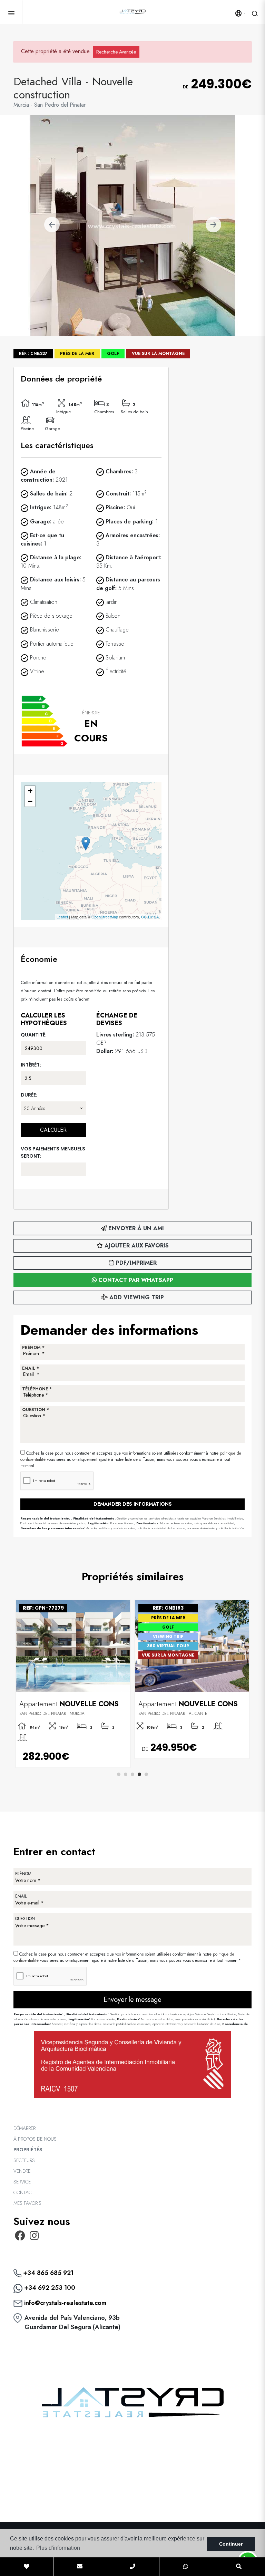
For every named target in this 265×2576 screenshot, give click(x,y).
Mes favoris (27, 2203)
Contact (24, 2192)
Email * (31, 1368)
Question (25, 1919)
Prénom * (33, 1348)
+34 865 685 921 (47, 2273)
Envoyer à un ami (135, 1228)
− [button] (30, 801)
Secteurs (24, 2160)
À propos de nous (35, 2139)
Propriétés (28, 2150)
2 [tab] (126, 1774)
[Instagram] (35, 2238)
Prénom (23, 1874)
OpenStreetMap (105, 917)
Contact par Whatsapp (135, 1280)
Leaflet (62, 917)
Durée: (29, 1095)
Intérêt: (31, 1065)
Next (213, 225)
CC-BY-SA (150, 917)
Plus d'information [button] (58, 2548)
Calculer (53, 1130)
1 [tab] (119, 1774)
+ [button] (30, 791)
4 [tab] (139, 1774)
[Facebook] (20, 2238)
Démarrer (24, 2128)
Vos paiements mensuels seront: (53, 1152)
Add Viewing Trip (136, 1297)
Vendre (22, 2171)
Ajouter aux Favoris (136, 1246)
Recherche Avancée (116, 52)
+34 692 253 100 (49, 2288)
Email (21, 1896)
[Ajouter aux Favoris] (122, 1606)
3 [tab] (132, 1774)
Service (22, 2182)
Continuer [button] (231, 2544)
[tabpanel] (73, 1684)
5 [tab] (146, 1774)
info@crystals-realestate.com (65, 2303)
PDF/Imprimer (135, 1263)
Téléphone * (37, 1389)
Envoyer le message (132, 2000)
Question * (36, 1410)
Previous (52, 225)
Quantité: (34, 1035)
